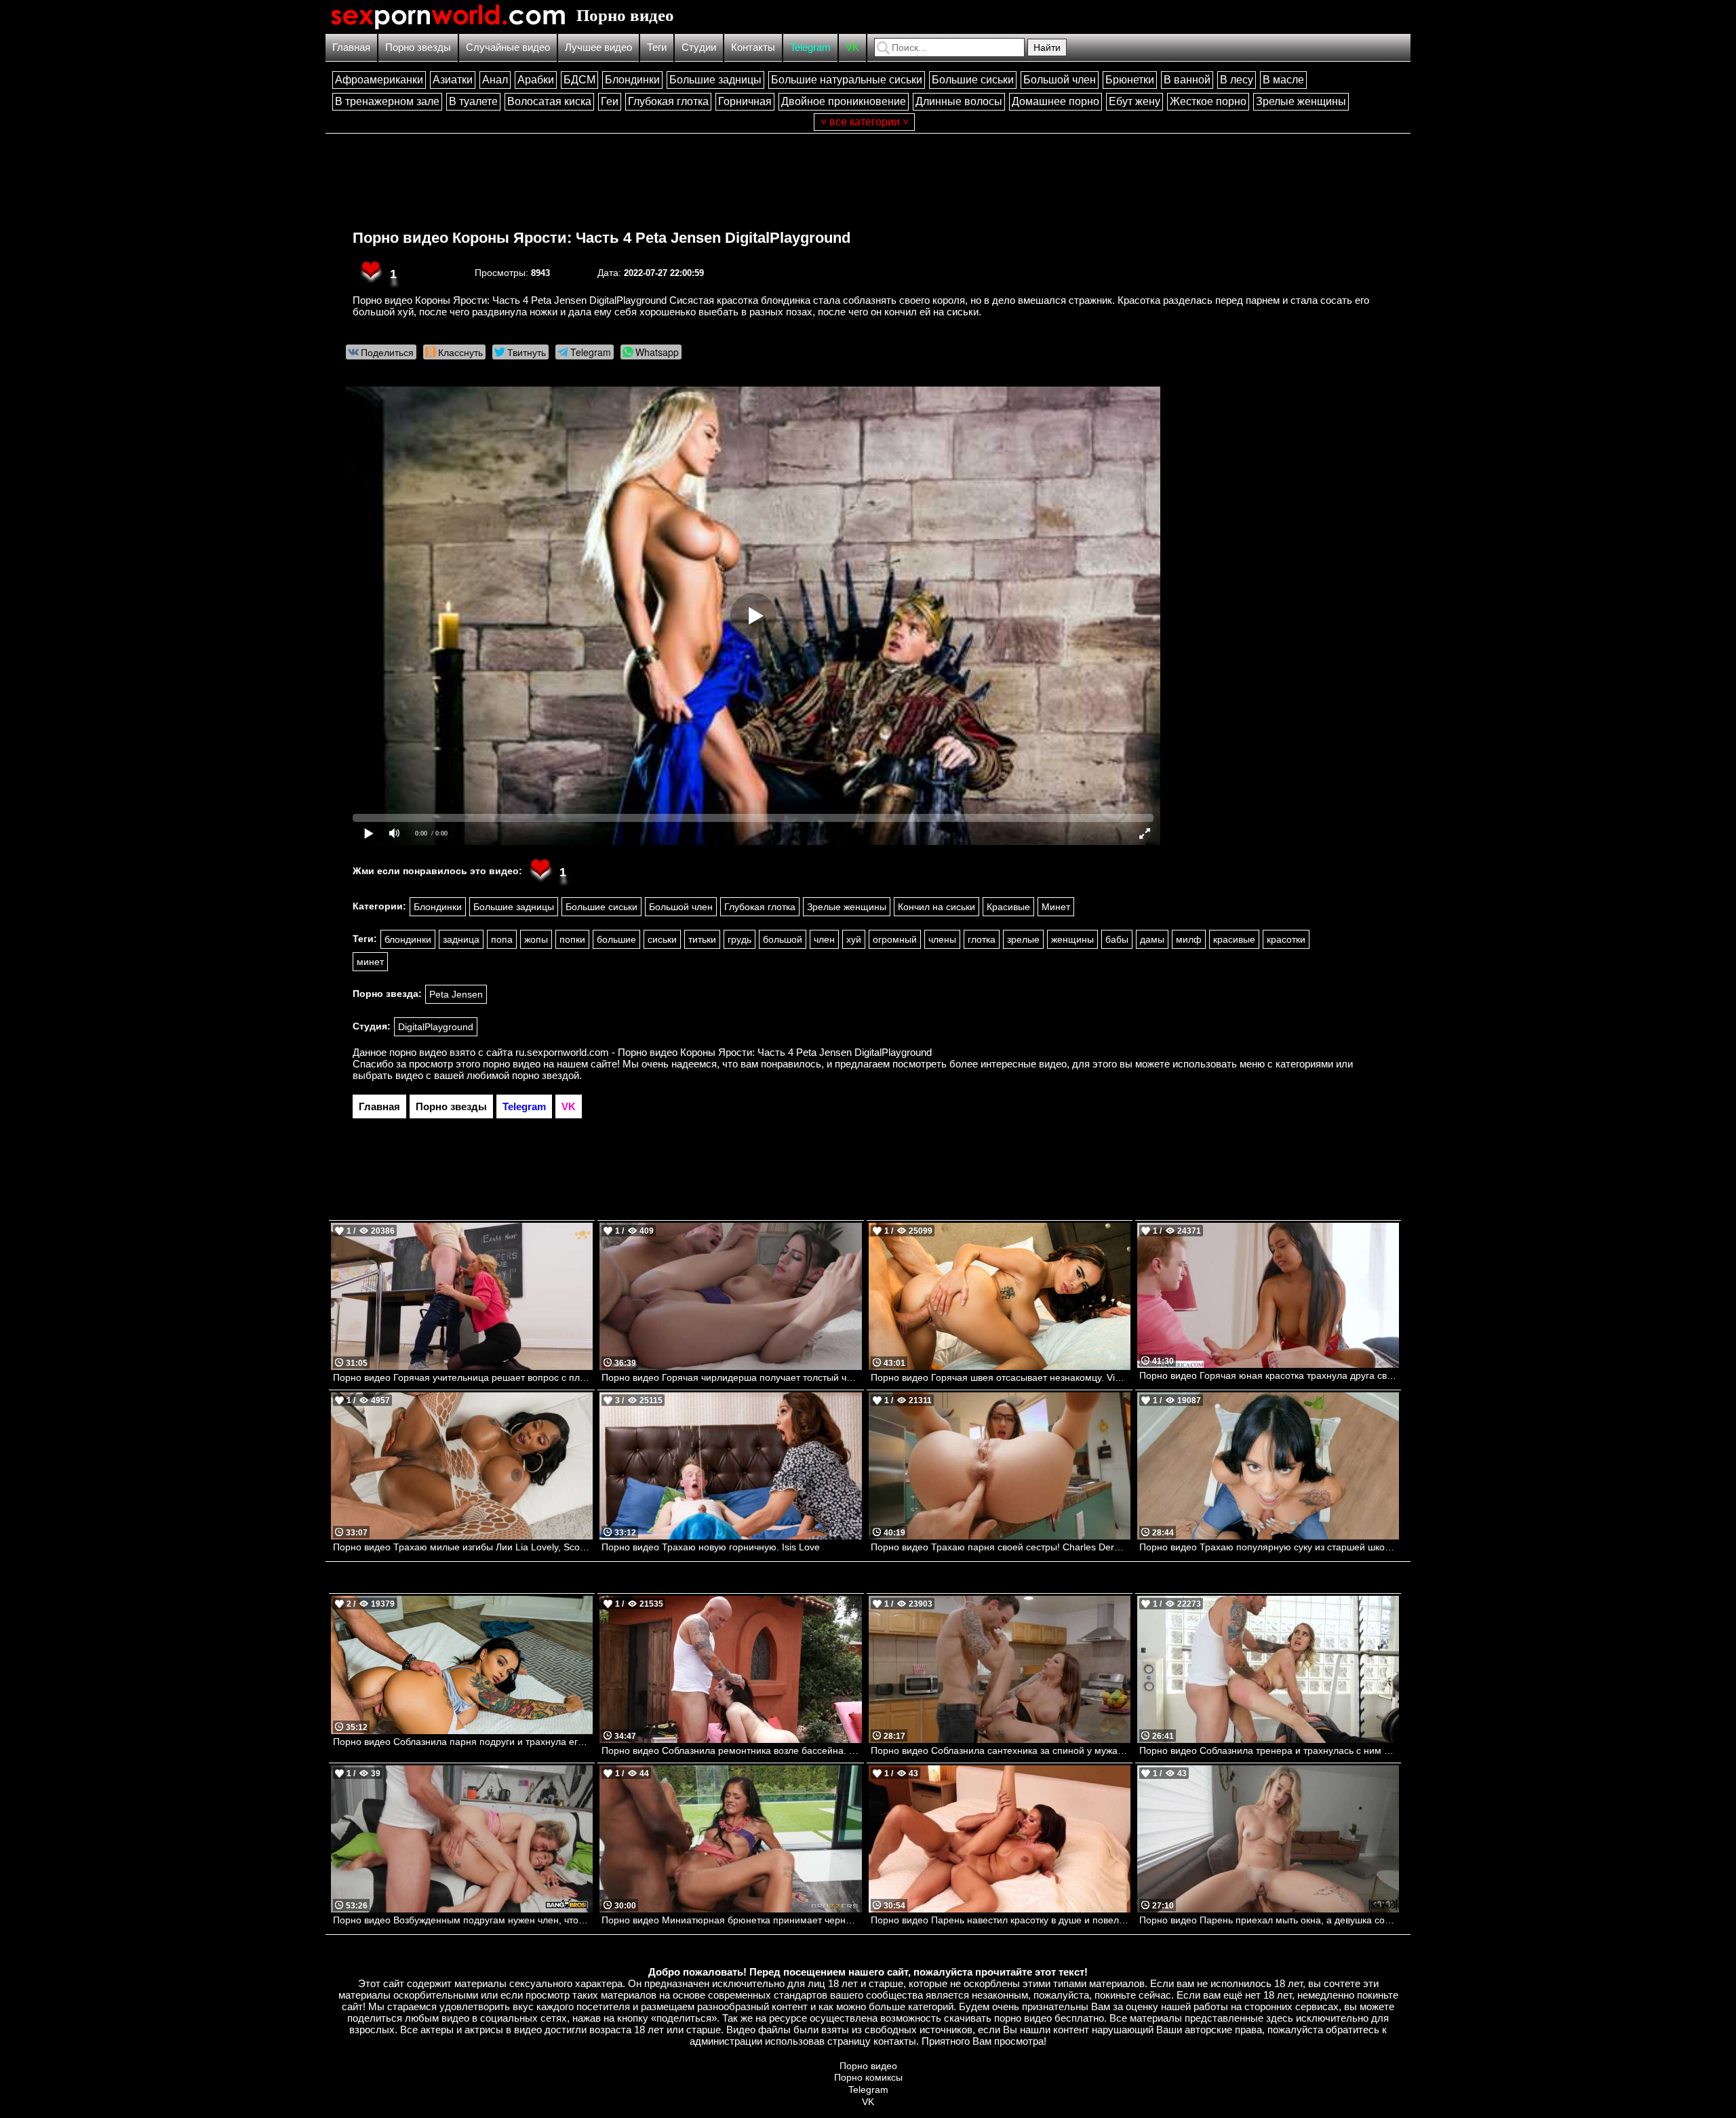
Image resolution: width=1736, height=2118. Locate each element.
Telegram (810, 47)
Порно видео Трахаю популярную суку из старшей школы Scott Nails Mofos (1269, 1547)
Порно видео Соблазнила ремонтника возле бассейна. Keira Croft (731, 1750)
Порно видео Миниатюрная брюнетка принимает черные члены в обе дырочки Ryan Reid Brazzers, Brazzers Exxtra (731, 1920)
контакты (895, 2041)
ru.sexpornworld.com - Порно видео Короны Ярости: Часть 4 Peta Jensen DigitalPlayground (724, 1052)
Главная (351, 47)
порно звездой (546, 1075)
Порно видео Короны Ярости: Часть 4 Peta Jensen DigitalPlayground (601, 238)
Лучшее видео (598, 47)
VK (852, 47)
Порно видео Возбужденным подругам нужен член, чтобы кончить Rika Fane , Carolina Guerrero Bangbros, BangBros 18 (463, 1920)
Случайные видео (508, 47)
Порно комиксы (868, 2077)
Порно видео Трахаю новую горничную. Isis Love (711, 1547)
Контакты (753, 47)
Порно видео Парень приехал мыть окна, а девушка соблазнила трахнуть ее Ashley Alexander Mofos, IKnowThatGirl (1269, 1920)
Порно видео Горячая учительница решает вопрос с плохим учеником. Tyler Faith (463, 1377)
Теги (657, 47)
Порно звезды (418, 47)
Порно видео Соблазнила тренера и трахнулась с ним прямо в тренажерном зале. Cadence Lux (1269, 1750)
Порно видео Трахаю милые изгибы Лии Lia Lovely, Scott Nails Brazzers (463, 1547)
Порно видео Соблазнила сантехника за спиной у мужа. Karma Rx (1001, 1750)
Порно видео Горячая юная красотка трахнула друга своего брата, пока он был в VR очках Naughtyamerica (1269, 1375)
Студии (699, 47)
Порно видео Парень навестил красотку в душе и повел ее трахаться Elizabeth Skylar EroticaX (1001, 1920)
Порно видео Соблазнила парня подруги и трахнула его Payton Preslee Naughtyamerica (463, 1742)
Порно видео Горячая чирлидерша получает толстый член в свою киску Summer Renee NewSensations (731, 1377)
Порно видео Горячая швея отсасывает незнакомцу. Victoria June (1001, 1377)
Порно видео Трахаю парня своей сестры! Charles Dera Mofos (1001, 1547)
